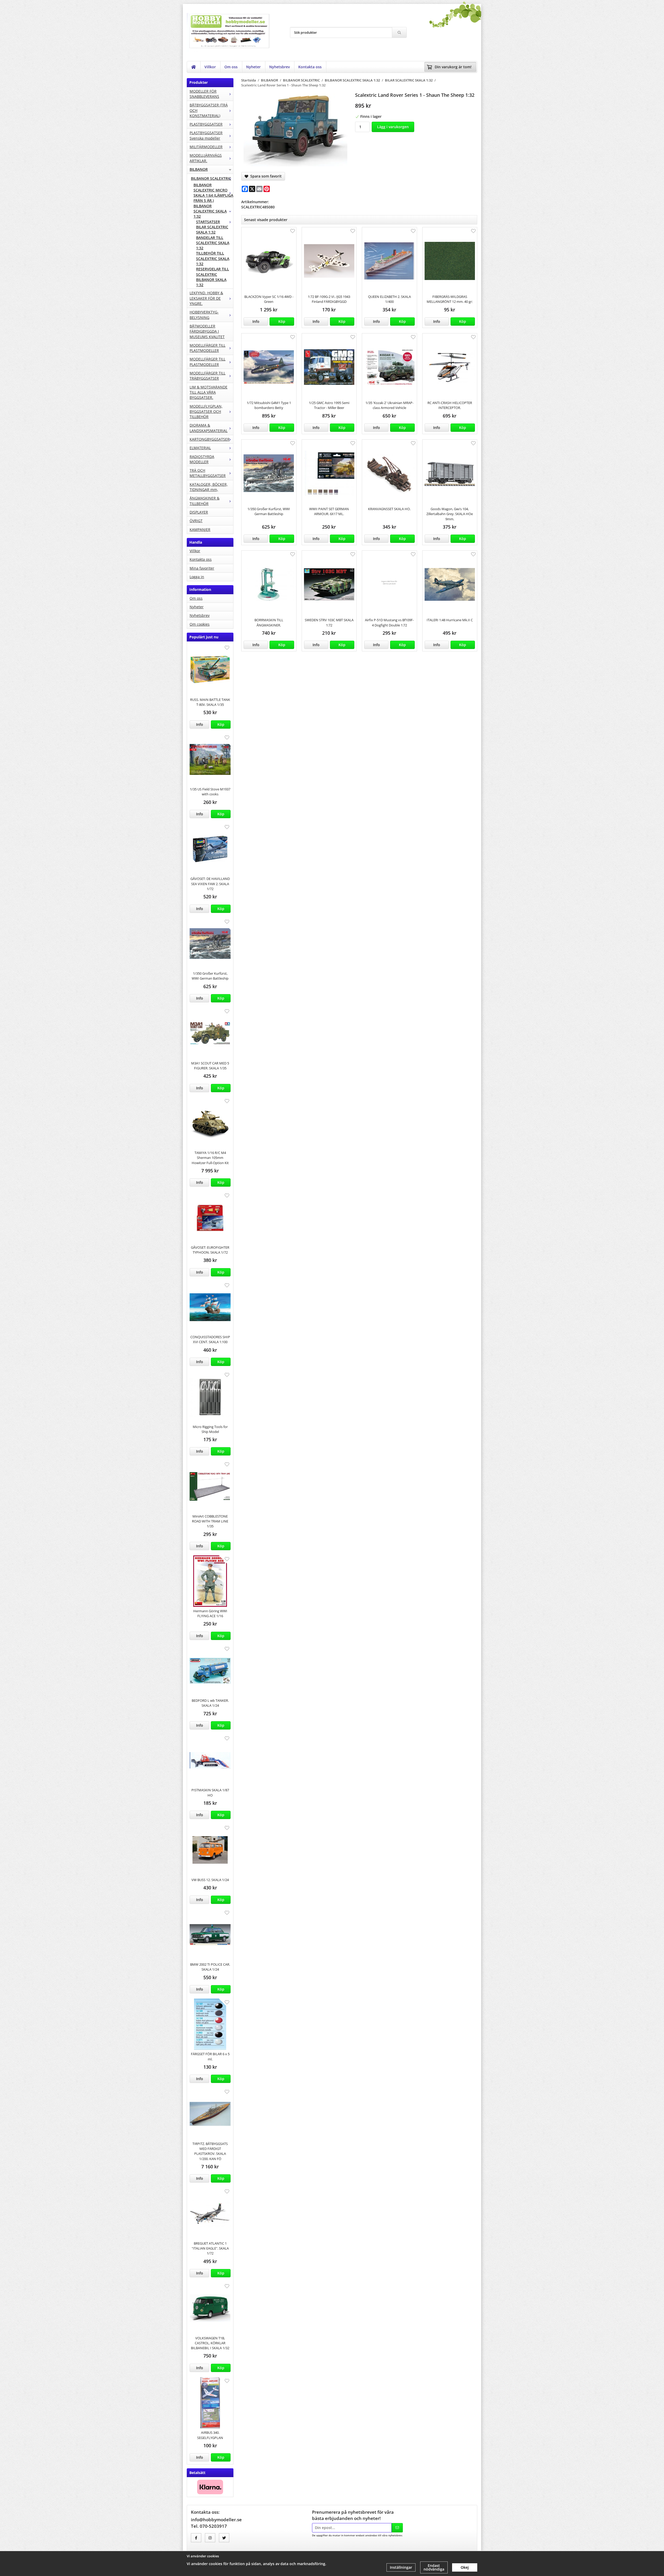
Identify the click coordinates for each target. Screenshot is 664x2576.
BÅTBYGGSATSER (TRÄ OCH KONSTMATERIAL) (209, 110)
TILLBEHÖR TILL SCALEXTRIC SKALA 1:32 (213, 258)
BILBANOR (199, 169)
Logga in (197, 577)
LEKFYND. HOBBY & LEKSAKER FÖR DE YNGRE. (206, 298)
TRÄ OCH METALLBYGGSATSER (208, 473)
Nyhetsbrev (279, 67)
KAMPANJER (200, 529)
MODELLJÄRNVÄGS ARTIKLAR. (206, 158)
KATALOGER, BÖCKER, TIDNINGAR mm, (209, 487)
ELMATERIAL (200, 448)
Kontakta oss (310, 67)
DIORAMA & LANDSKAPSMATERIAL (209, 428)
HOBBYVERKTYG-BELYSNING (204, 315)
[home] (194, 67)
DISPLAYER (199, 512)
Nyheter (253, 67)
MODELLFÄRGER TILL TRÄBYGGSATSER (208, 376)
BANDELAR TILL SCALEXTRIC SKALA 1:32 (213, 243)
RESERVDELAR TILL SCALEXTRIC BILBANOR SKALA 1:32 (213, 277)
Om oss (231, 67)
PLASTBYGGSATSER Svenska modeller (206, 135)
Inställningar (401, 2567)
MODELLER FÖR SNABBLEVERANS (204, 94)
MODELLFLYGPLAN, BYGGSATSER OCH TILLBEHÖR (206, 412)
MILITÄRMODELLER (206, 147)
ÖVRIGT (196, 521)
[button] (221, 725)
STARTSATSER (208, 222)
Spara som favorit (265, 176)
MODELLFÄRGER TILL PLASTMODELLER (208, 348)
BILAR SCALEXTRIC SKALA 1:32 (212, 230)
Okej (465, 2567)
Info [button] (200, 724)
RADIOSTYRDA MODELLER (202, 459)
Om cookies (200, 624)
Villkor (210, 67)
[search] (399, 32)
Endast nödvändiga (434, 2567)
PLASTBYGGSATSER (206, 124)
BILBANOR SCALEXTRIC (211, 178)
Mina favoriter (202, 568)
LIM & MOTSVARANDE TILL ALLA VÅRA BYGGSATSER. (209, 392)
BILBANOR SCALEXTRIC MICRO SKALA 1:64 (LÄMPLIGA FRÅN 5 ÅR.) (213, 193)
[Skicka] (397, 2528)
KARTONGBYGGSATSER (210, 439)
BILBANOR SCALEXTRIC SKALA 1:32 (210, 211)
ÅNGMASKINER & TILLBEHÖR (205, 501)
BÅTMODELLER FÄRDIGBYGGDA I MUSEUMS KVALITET (207, 331)
